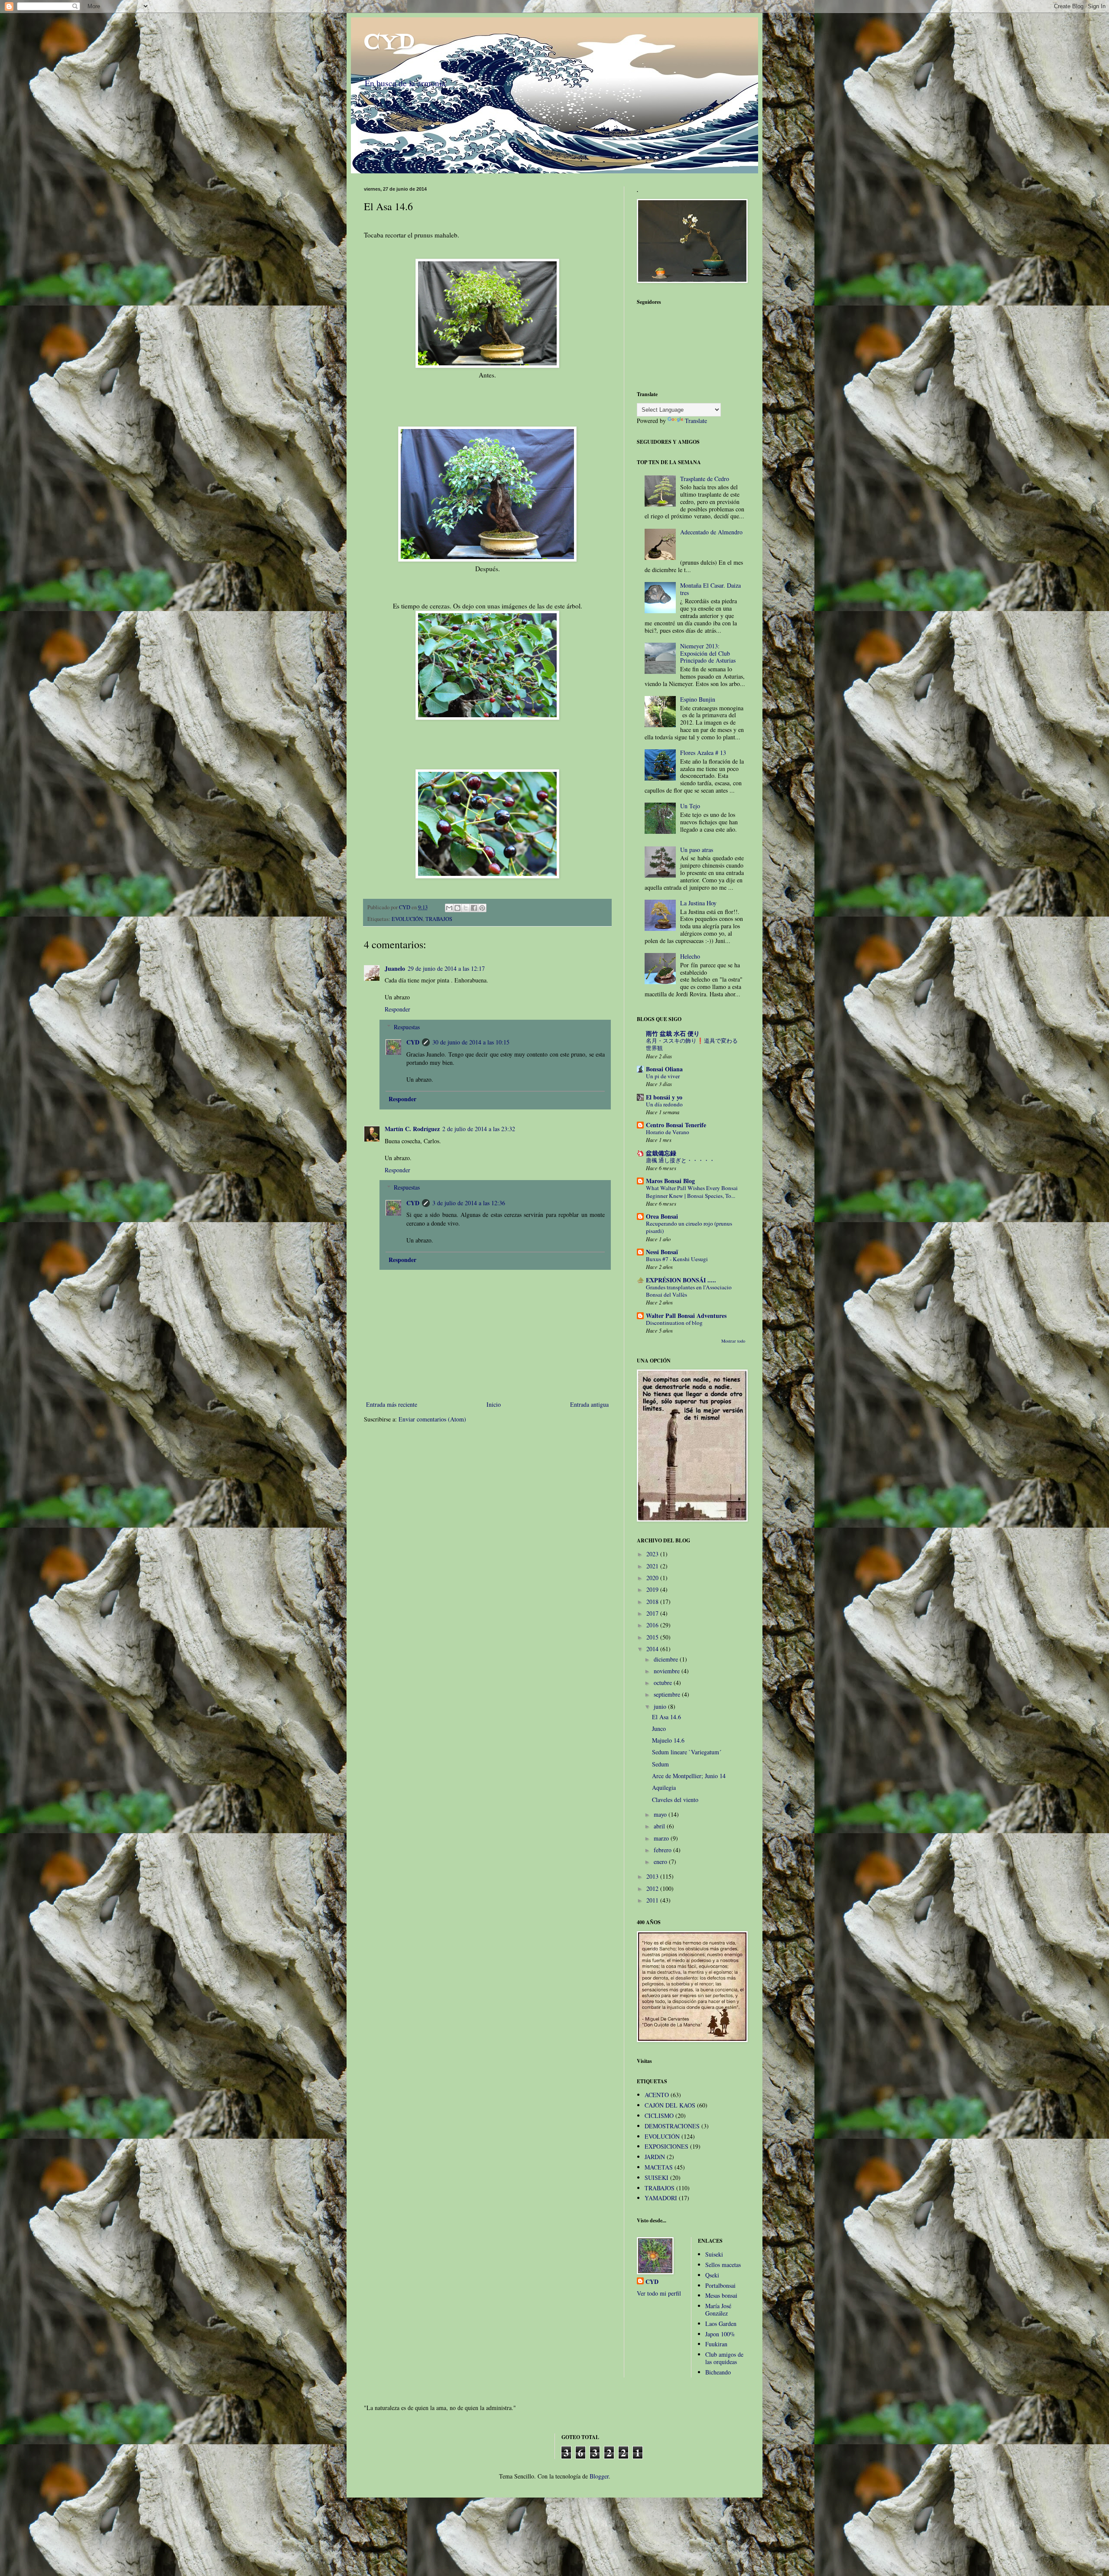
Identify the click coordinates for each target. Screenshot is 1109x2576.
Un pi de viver (663, 1076)
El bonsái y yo (664, 1097)
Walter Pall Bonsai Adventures (686, 1316)
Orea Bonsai (662, 1216)
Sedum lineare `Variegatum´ (687, 1752)
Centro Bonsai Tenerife (676, 1125)
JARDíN (655, 2157)
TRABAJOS (439, 919)
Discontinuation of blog (674, 1323)
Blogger (599, 2476)
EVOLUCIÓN (407, 919)
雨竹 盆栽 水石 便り (673, 1033)
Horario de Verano (668, 1132)
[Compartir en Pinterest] (482, 908)
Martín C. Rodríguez (412, 1129)
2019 (653, 1589)
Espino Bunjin (698, 699)
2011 (653, 1900)
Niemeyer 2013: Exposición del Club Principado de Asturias (708, 653)
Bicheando (718, 2372)
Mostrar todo (733, 1341)
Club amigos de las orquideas (724, 2358)
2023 (653, 1554)
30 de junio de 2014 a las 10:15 (471, 1042)
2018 (653, 1602)
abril (660, 1826)
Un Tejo (690, 806)
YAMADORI (661, 2198)
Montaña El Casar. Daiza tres (710, 589)
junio (661, 1706)
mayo (661, 1814)
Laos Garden (721, 2324)
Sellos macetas (723, 2265)
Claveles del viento (675, 1800)
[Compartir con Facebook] (474, 908)
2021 (653, 1566)
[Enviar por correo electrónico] (449, 908)
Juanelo (395, 968)
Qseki (712, 2275)
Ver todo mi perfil (659, 2293)
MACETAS (659, 2167)
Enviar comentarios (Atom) (432, 1419)
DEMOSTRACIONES (672, 2126)
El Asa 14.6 (666, 1717)
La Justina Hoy (698, 903)
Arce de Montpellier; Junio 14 (689, 1776)
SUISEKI (657, 2178)
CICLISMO (659, 2116)
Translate (696, 421)
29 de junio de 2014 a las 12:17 (446, 968)
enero (661, 1862)
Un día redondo (664, 1104)
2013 (653, 1876)
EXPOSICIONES (666, 2146)
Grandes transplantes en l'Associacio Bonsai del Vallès (689, 1291)
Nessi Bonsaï (662, 1252)
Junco (659, 1729)
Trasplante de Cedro (705, 479)
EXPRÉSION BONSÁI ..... (681, 1280)
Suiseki (714, 2254)
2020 (653, 1578)
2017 (653, 1613)
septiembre (668, 1694)
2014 (653, 1649)
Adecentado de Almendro (711, 532)
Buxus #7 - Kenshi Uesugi (677, 1259)
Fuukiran (716, 2344)
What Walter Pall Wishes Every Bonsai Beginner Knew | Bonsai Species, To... (692, 1192)
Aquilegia (664, 1787)
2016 (653, 1625)
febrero (663, 1850)
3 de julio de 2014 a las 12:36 (469, 1203)
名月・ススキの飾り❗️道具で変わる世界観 (692, 1044)
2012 (653, 1888)
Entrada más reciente (392, 1404)
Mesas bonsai (721, 2295)
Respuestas (407, 1027)
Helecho (690, 956)
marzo (662, 1838)
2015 (653, 1637)
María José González (718, 2309)
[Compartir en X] (466, 908)
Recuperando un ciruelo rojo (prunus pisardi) (689, 1227)
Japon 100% (720, 2334)
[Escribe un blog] (457, 908)
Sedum (660, 1764)
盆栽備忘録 (661, 1153)
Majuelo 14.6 (668, 1740)
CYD (389, 43)
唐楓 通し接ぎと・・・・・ (680, 1160)
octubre (664, 1683)
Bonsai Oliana (664, 1069)
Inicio (494, 1404)
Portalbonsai (720, 2285)
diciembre (667, 1659)
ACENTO (657, 2095)
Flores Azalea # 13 (703, 753)
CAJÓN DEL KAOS (670, 2105)
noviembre (668, 1671)
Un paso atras (697, 850)
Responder (397, 1009)
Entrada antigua (589, 1404)
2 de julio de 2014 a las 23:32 (479, 1129)
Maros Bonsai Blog (670, 1181)
